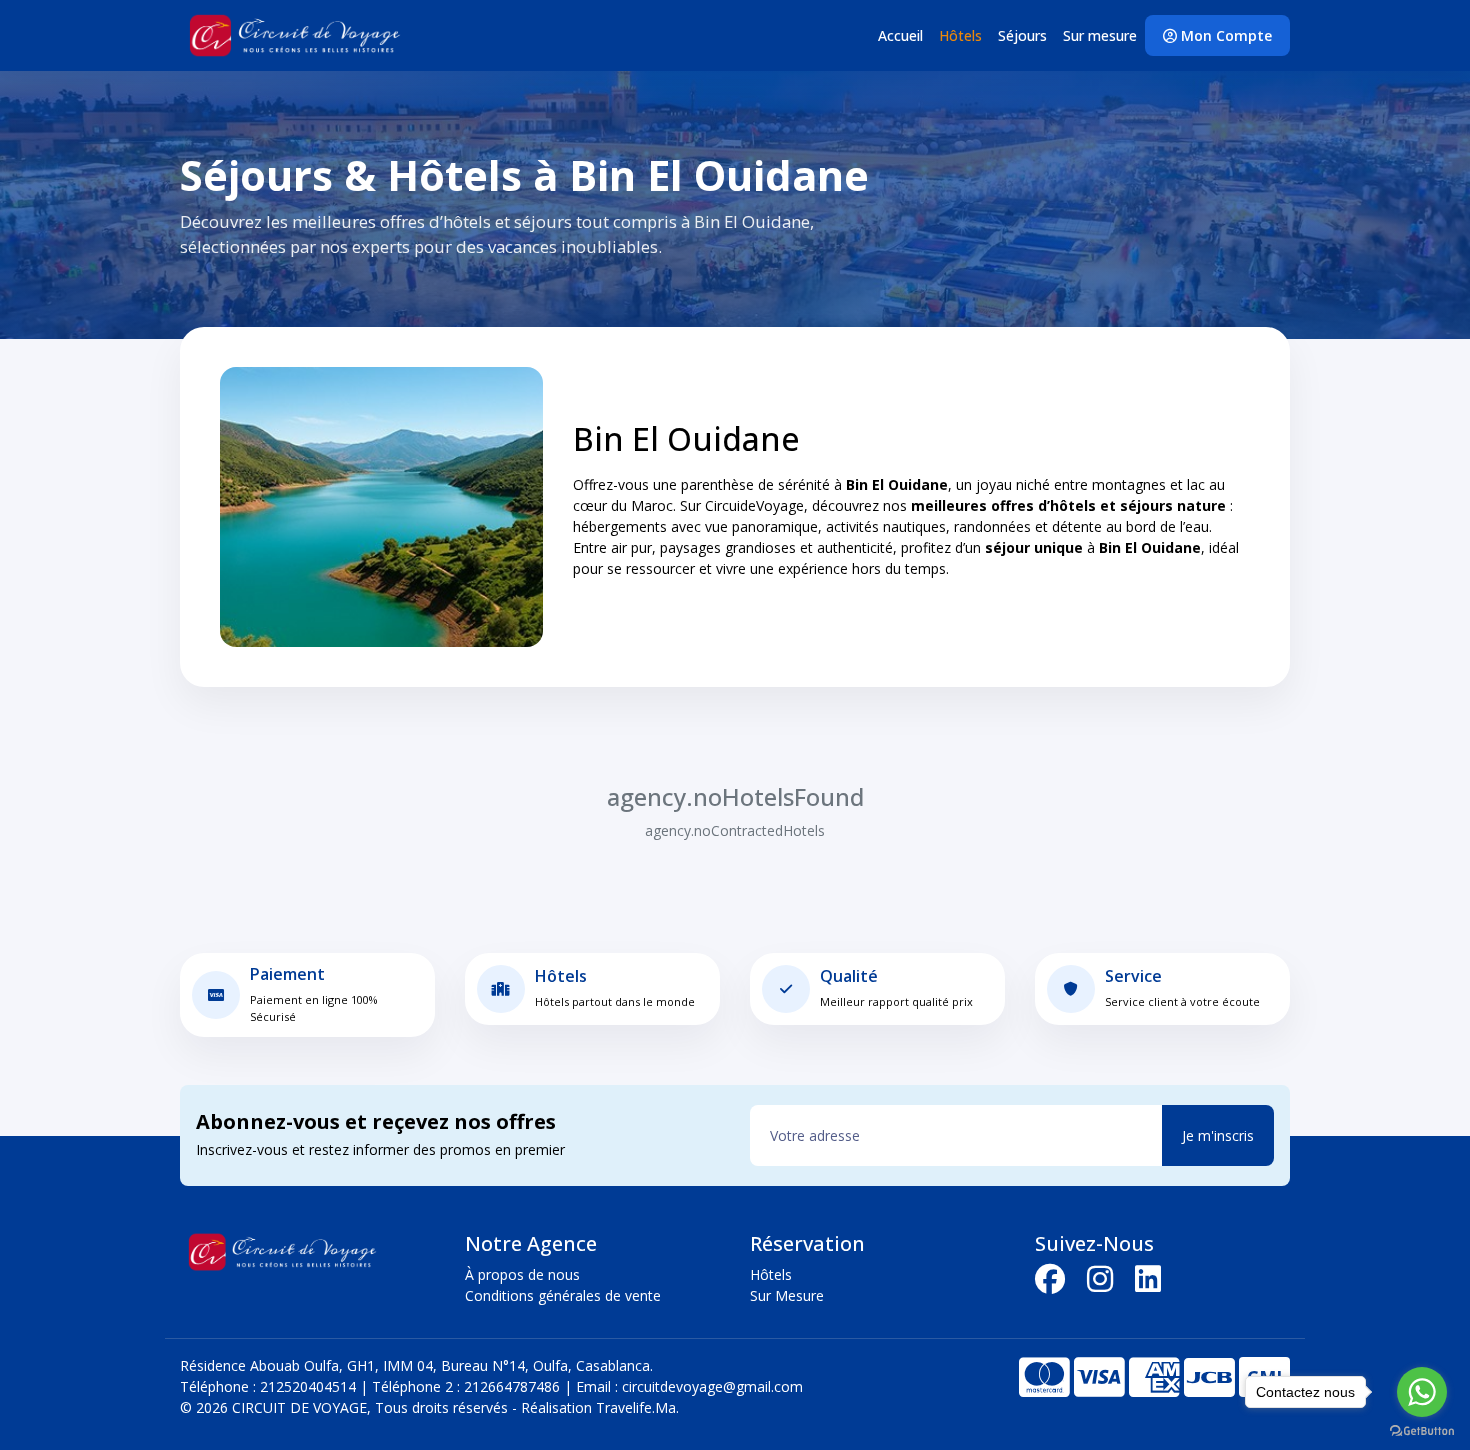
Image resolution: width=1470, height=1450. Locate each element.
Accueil (900, 35)
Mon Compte (1224, 35)
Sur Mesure (787, 1295)
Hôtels (960, 35)
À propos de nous (522, 1274)
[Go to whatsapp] (1422, 1392)
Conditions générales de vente (563, 1295)
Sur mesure (1100, 35)
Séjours (1022, 35)
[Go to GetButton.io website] (1422, 1430)
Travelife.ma (634, 1407)
